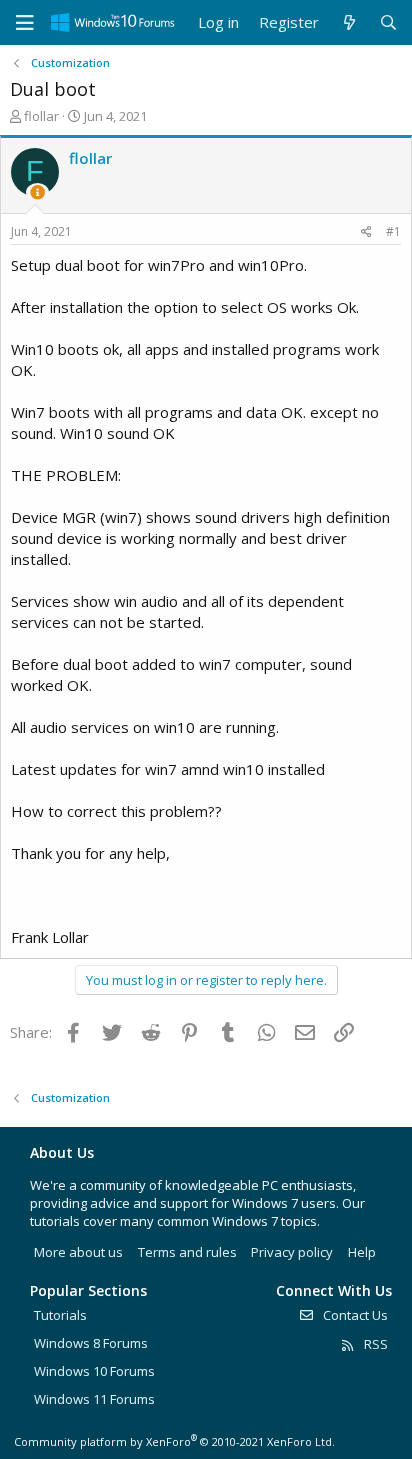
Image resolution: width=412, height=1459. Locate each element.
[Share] (366, 232)
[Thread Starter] (37, 192)
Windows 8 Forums (91, 1343)
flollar (41, 116)
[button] (25, 23)
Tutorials (60, 1315)
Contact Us (354, 1315)
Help (362, 1252)
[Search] (388, 22)
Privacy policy (292, 1252)
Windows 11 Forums (94, 1399)
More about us (78, 1252)
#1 (393, 231)
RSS (374, 1344)
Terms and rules (187, 1252)
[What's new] (348, 22)
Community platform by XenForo (174, 1441)
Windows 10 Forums (94, 1371)
